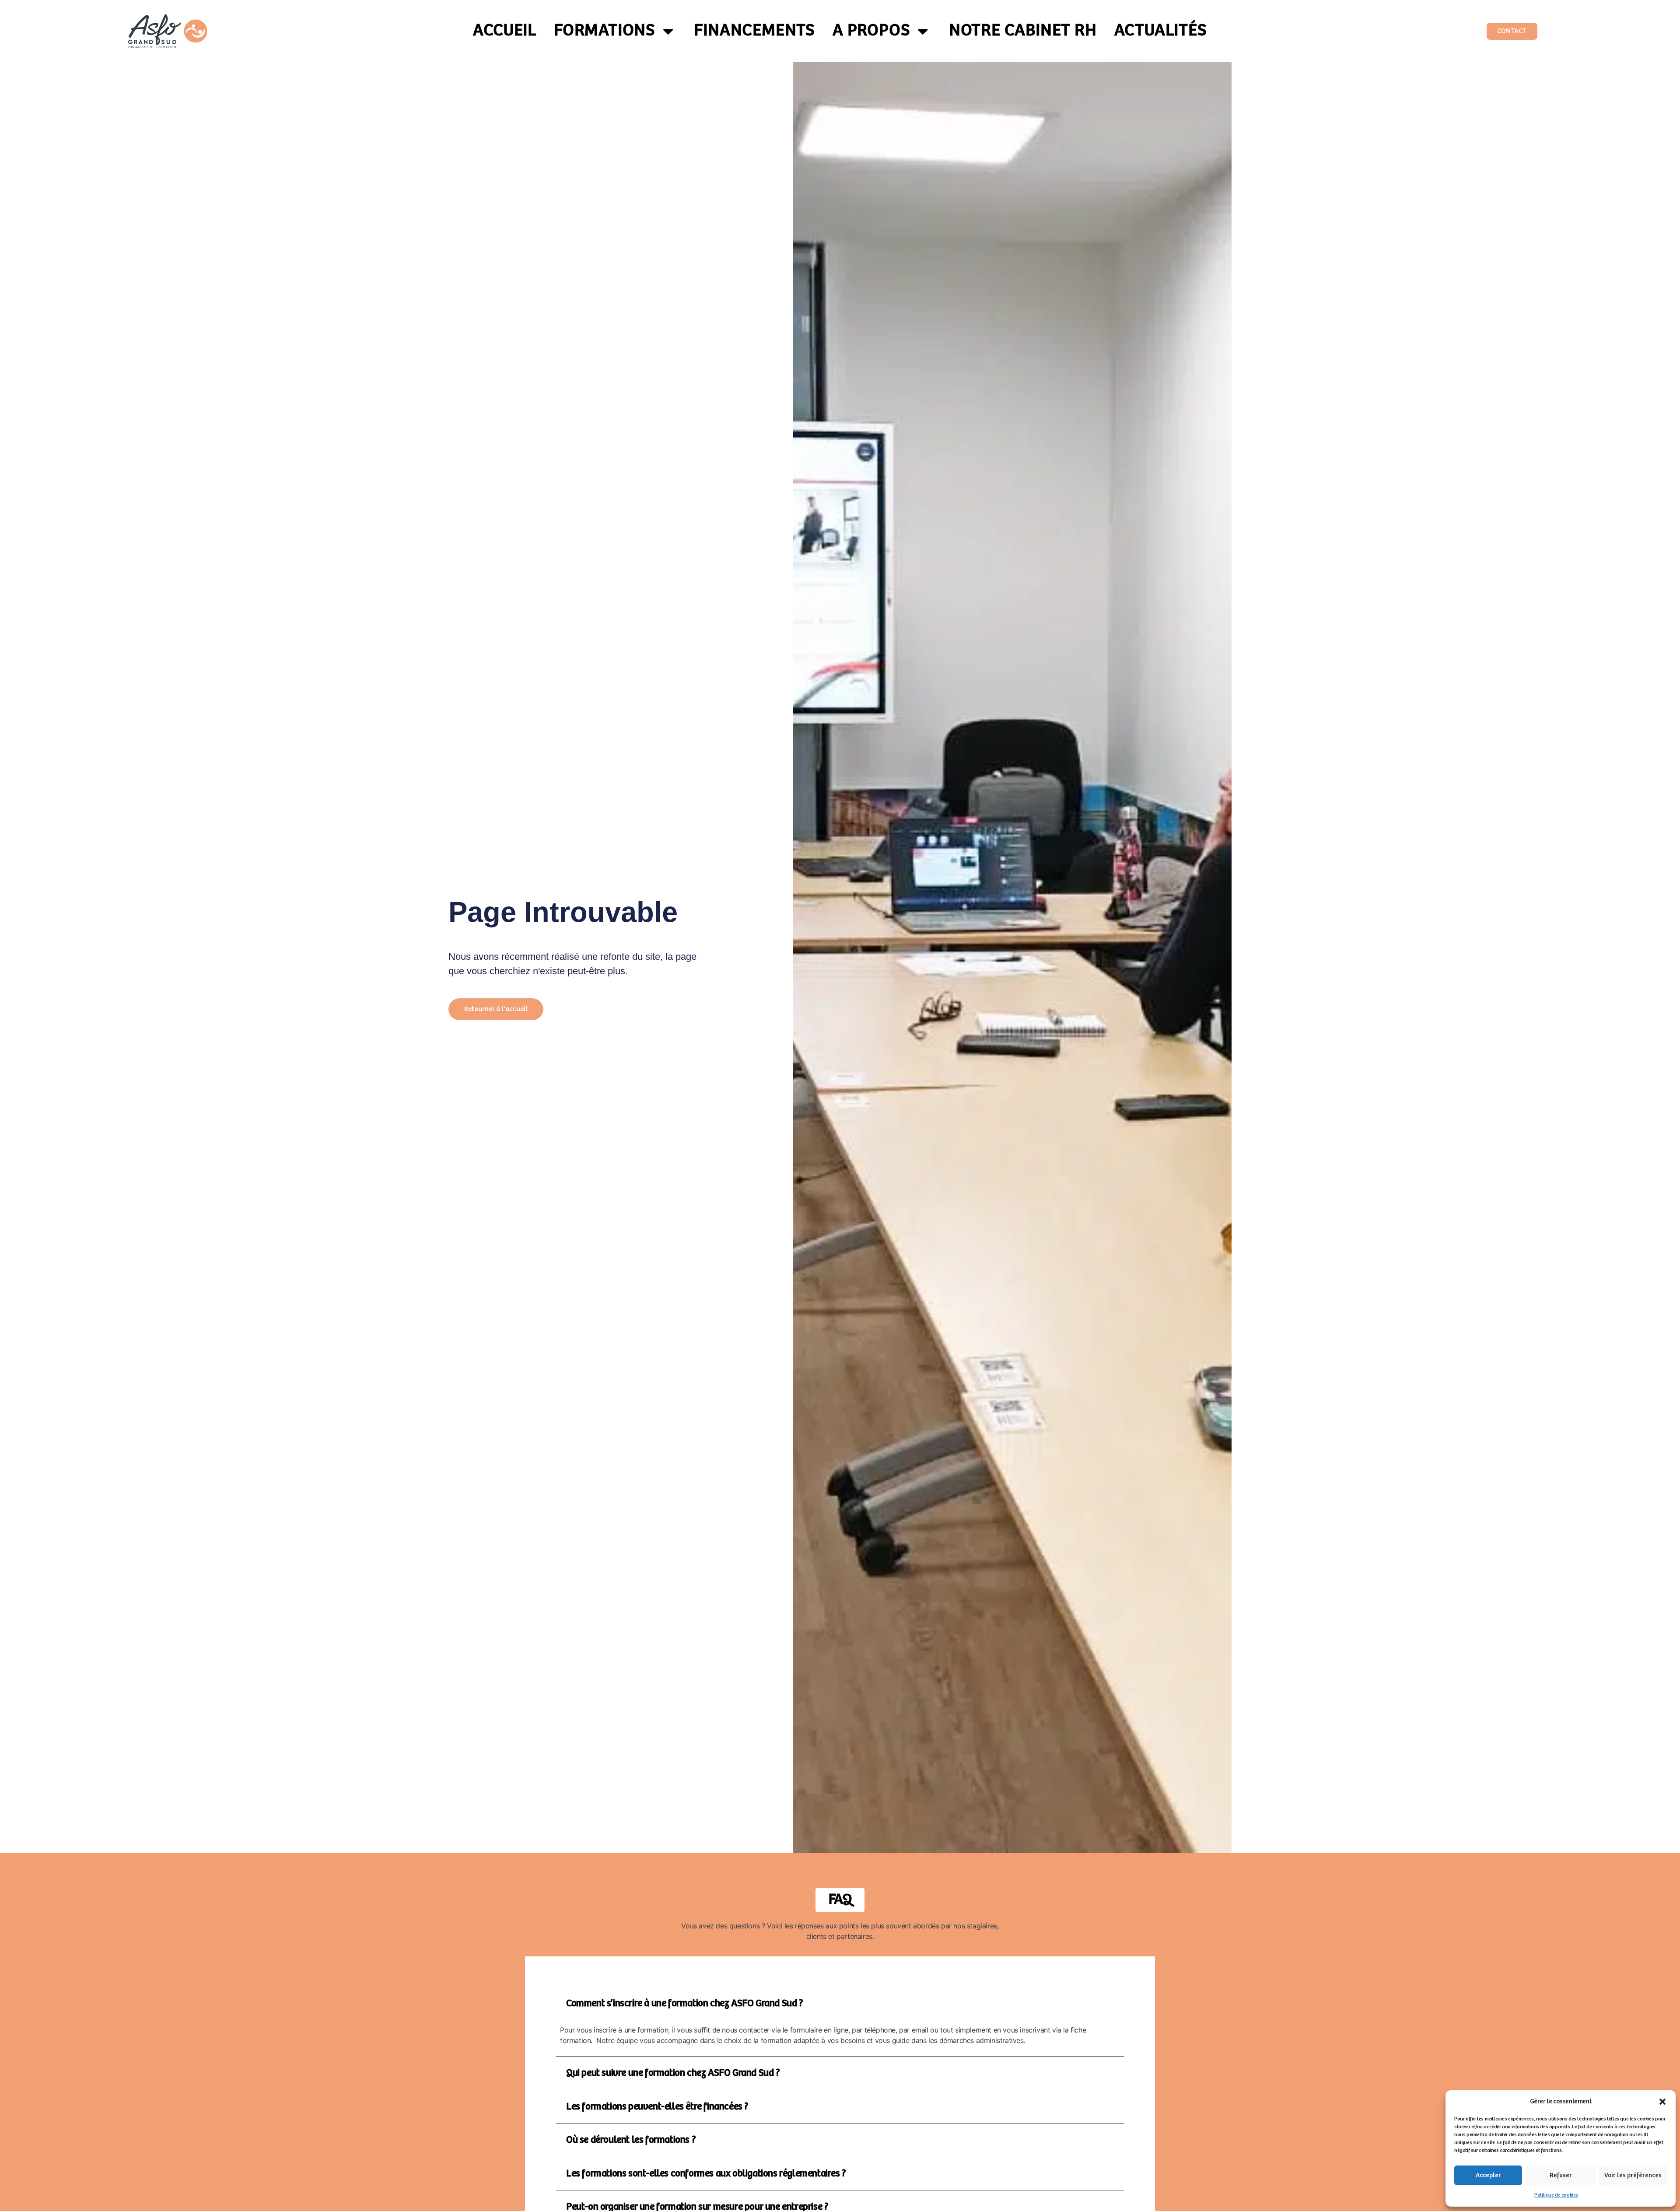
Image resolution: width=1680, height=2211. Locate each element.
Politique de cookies (1556, 2195)
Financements (754, 31)
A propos (871, 31)
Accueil (505, 31)
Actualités (1161, 31)
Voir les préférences (1633, 2175)
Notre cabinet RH (1023, 31)
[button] (1662, 2102)
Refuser (1561, 2175)
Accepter (1488, 2175)
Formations (605, 31)
